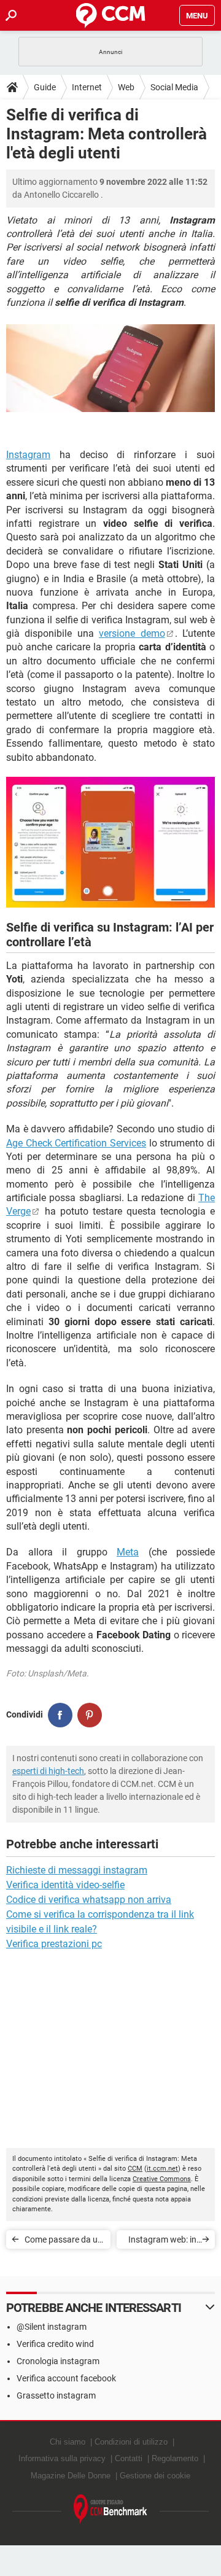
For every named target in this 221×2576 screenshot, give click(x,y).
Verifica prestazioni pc (54, 1944)
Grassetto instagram (56, 2395)
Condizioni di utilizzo (131, 2442)
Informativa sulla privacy (62, 2458)
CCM (135, 2169)
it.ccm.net (162, 2169)
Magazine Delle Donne (71, 2476)
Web (126, 87)
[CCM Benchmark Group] (110, 2509)
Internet (87, 87)
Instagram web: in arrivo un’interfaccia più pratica (162, 2242)
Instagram (28, 455)
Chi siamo (68, 2442)
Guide (45, 87)
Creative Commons (162, 2179)
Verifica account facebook (66, 2378)
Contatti (129, 2458)
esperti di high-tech (48, 1771)
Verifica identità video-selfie (65, 1885)
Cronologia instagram (58, 2361)
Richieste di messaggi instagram (77, 1870)
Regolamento (175, 2458)
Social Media (174, 87)
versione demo (132, 633)
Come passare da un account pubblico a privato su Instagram (64, 2242)
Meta (128, 1552)
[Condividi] (60, 1715)
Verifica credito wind (55, 2344)
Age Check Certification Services (76, 1143)
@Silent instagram (52, 2327)
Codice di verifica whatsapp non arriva (89, 1900)
